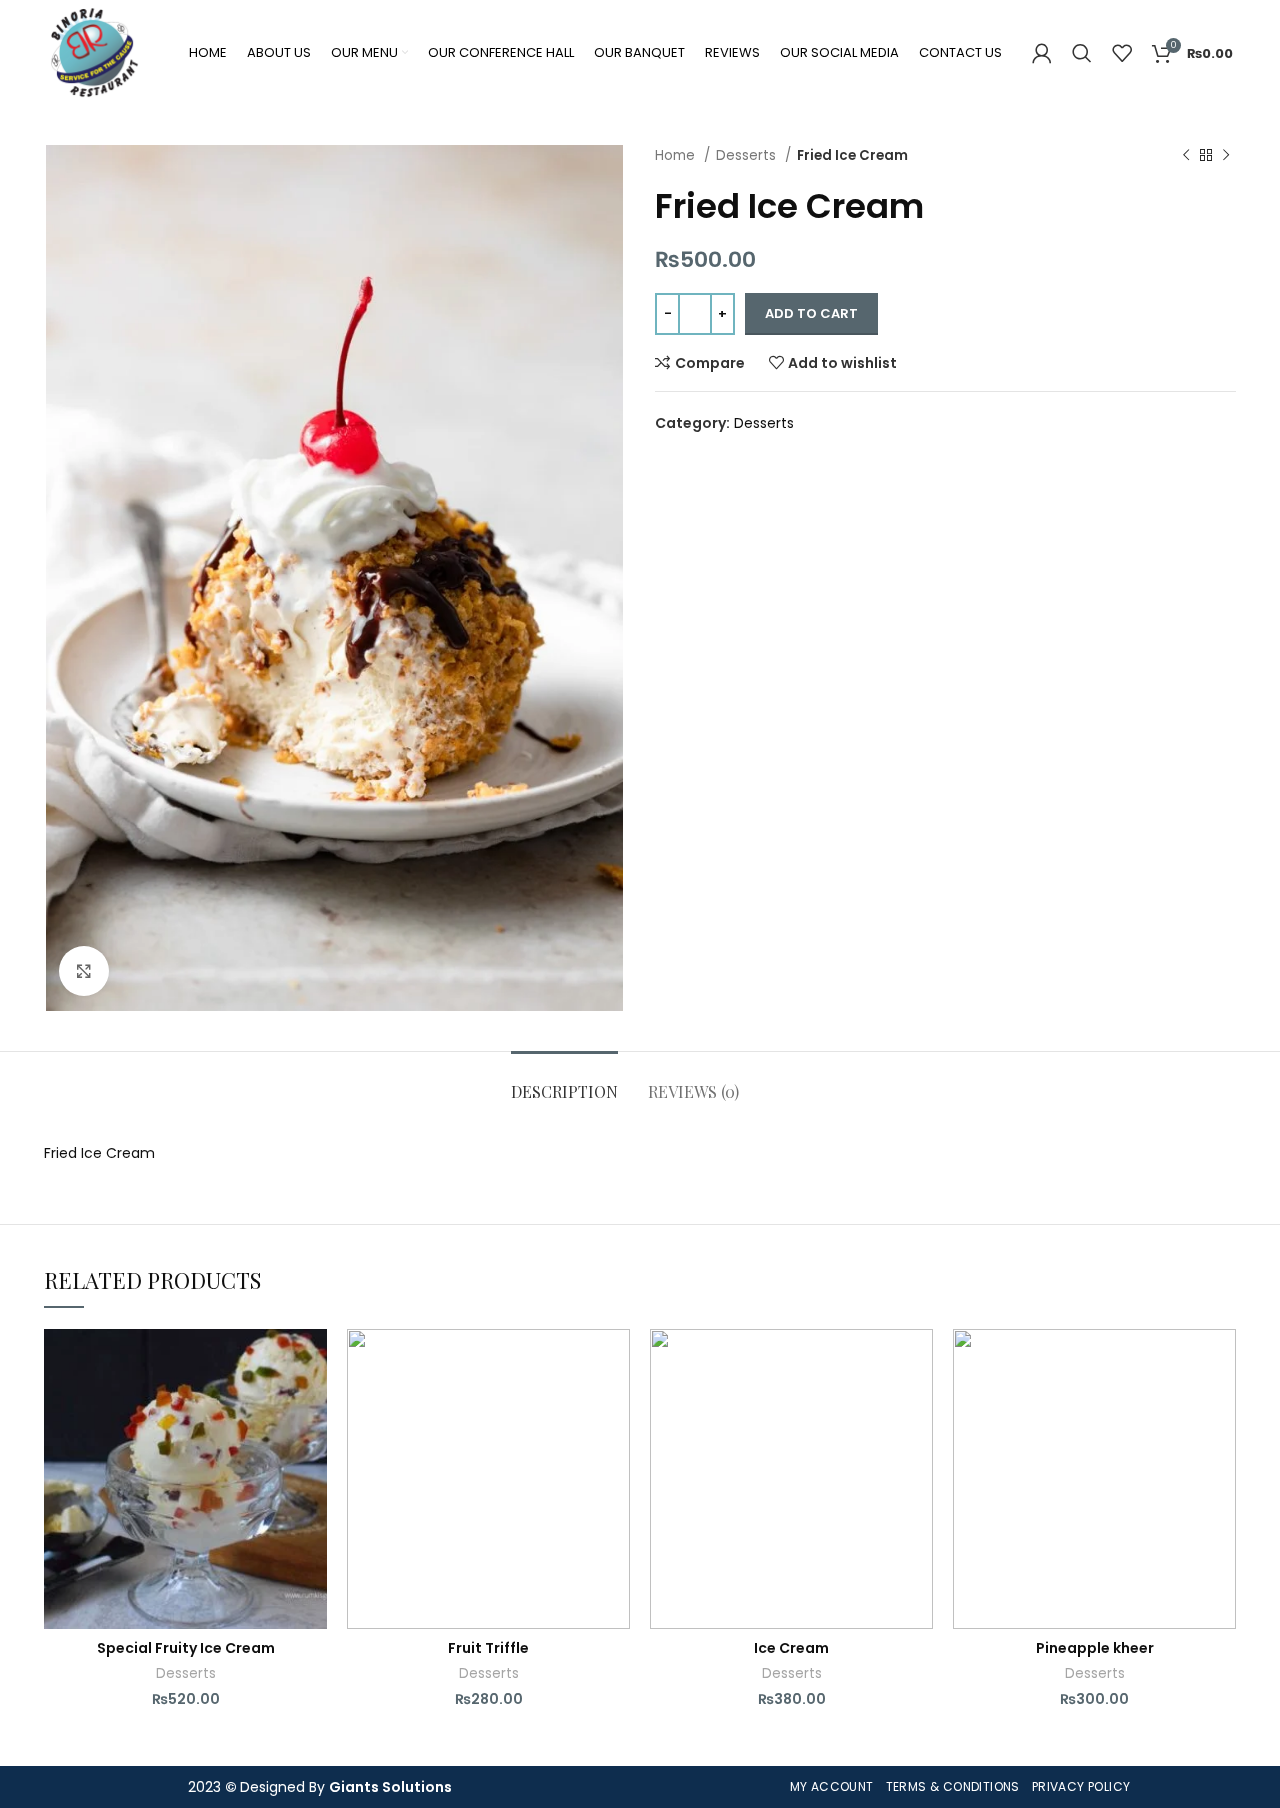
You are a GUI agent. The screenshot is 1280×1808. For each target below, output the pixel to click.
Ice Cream (791, 1648)
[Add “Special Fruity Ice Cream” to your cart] (312, 1406)
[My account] (1042, 53)
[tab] (564, 1081)
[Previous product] (1186, 156)
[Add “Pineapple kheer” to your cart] (1221, 1406)
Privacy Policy (1081, 1786)
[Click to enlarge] (84, 971)
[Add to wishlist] (312, 1361)
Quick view (312, 1451)
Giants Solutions (390, 1787)
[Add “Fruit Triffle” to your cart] (615, 1406)
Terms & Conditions (953, 1786)
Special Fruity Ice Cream (186, 1648)
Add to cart (811, 313)
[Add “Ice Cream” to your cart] (918, 1406)
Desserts (748, 155)
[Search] (1082, 53)
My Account (832, 1786)
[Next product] (1226, 156)
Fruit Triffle (488, 1648)
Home (677, 155)
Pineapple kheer (1095, 1648)
